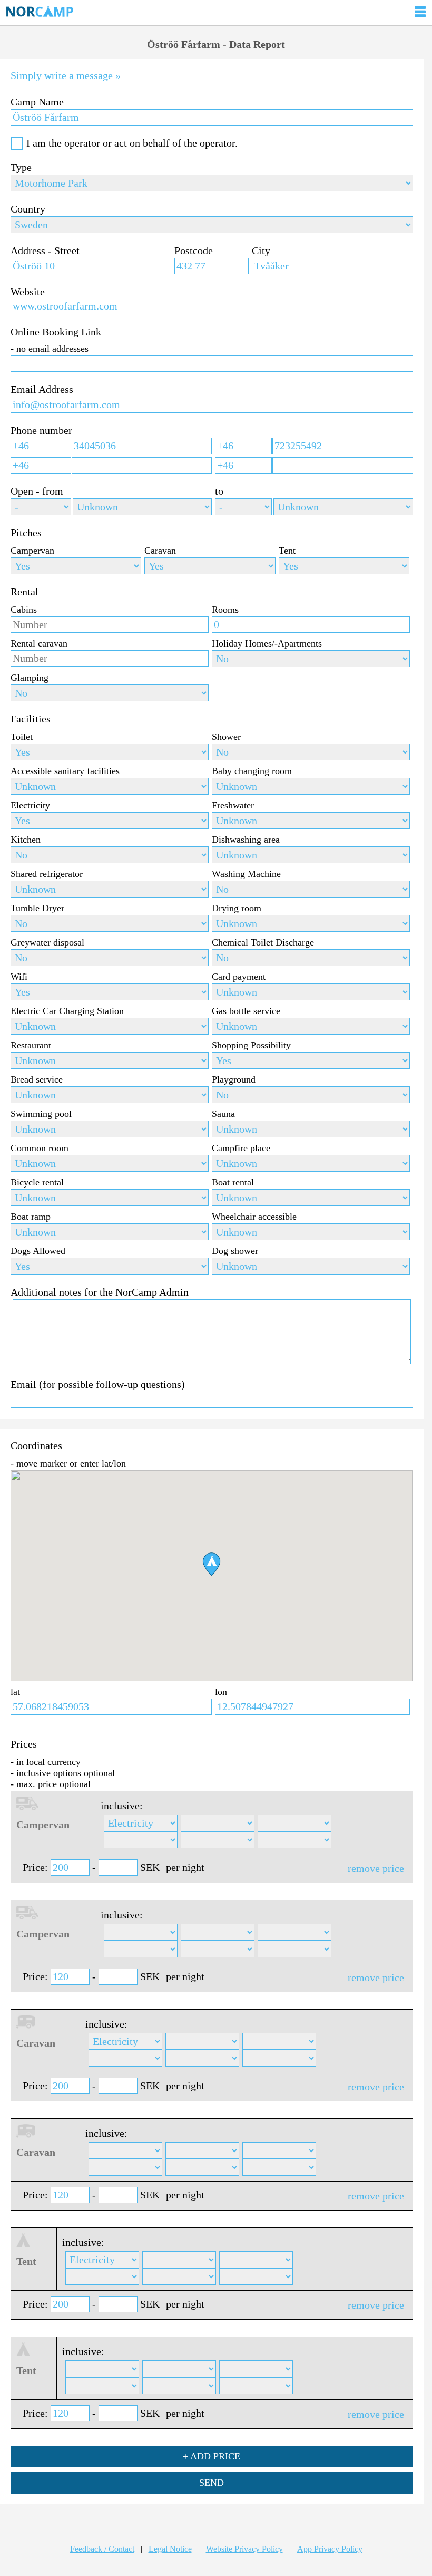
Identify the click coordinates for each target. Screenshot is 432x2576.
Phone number (41, 430)
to (219, 491)
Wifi (19, 977)
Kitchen (26, 840)
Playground (234, 1079)
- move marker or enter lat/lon (68, 1463)
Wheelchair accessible (254, 1217)
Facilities (31, 719)
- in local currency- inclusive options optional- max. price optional (63, 1773)
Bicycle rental (37, 1182)
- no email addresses (50, 349)
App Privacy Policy (330, 2549)
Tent (287, 551)
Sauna (223, 1114)
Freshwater (233, 805)
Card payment (239, 977)
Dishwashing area (246, 840)
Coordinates (36, 1445)
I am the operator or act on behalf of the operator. (132, 143)
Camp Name (37, 102)
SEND (212, 2483)
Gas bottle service (246, 1011)
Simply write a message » (66, 75)
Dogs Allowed (38, 1251)
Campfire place (241, 1148)
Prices (24, 1744)
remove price (376, 1868)
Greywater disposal (47, 942)
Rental (24, 592)
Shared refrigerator (47, 874)
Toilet (22, 737)
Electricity (30, 805)
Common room (40, 1148)
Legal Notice (170, 2549)
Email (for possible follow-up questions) (98, 1384)
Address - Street (45, 250)
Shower (226, 737)
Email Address (42, 389)
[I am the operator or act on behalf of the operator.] (17, 143)
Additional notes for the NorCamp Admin (100, 1292)
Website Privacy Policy (244, 2549)
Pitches (26, 533)
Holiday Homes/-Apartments (267, 643)
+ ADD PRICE (212, 2456)
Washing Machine (246, 874)
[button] (212, 1564)
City (261, 250)
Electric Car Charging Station (67, 1011)
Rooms (225, 610)
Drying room (237, 908)
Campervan (32, 551)
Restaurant (31, 1045)
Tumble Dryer (37, 908)
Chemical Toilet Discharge (263, 942)
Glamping (30, 678)
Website (28, 292)
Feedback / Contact (102, 2549)
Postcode (194, 250)
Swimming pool (41, 1114)
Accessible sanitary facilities (65, 771)
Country (28, 209)
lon (221, 1692)
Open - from (37, 491)
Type (21, 167)
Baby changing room (252, 771)
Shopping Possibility (251, 1045)
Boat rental (233, 1182)
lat (15, 1692)
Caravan (160, 551)
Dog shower (235, 1251)
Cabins (24, 610)
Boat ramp (31, 1217)
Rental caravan (39, 643)
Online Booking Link (56, 332)
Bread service (37, 1079)
